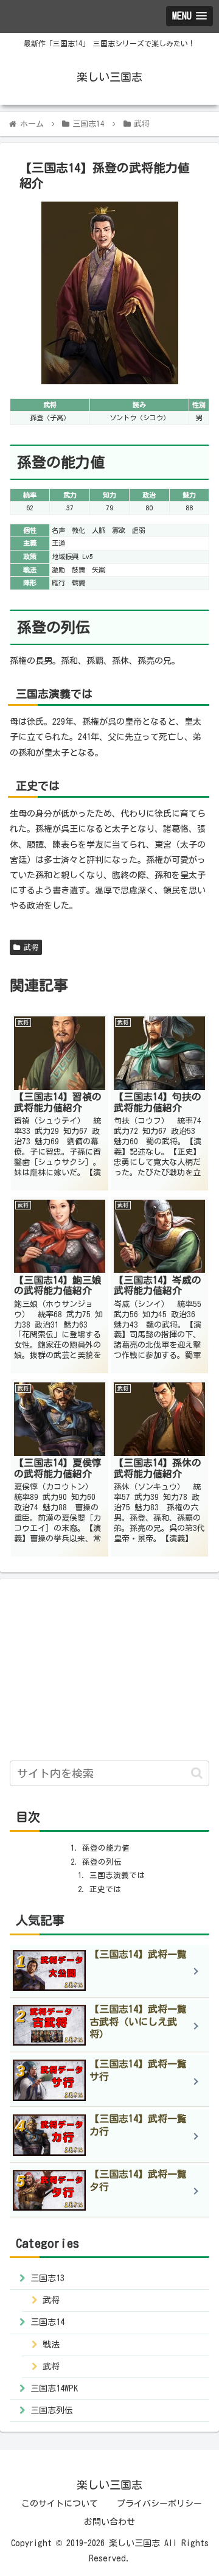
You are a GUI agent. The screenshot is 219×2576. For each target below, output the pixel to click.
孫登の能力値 (106, 1848)
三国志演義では (117, 1875)
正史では (105, 1889)
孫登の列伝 (102, 1862)
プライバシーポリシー (159, 2504)
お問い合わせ (109, 2522)
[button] (197, 1773)
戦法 (51, 2345)
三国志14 (47, 2322)
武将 (29, 947)
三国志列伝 (52, 2410)
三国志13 (47, 2278)
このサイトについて (60, 2504)
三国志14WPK (54, 2388)
